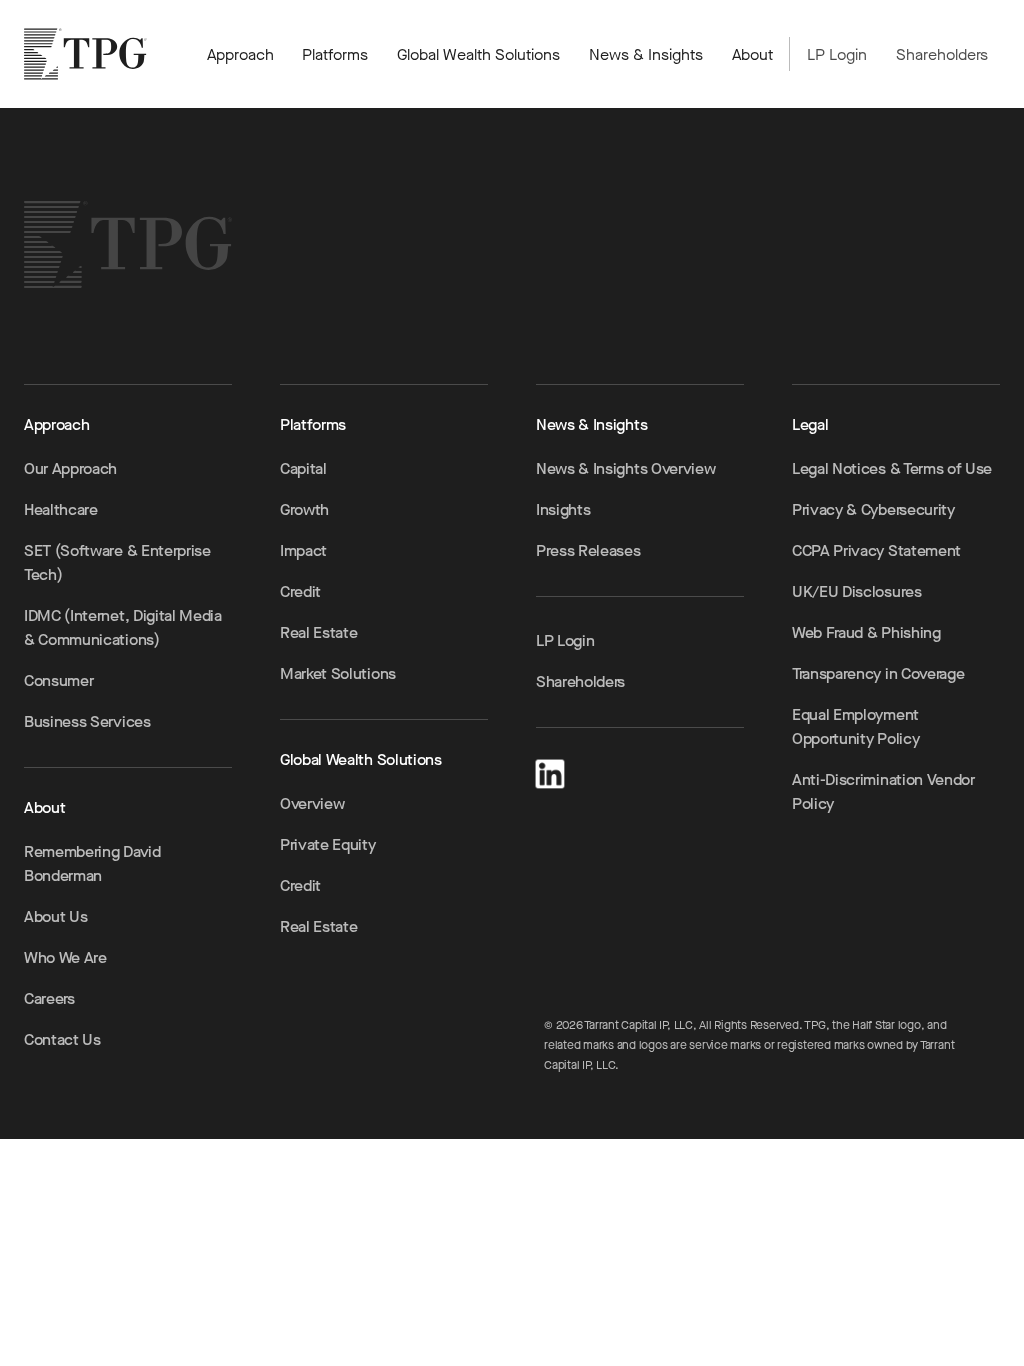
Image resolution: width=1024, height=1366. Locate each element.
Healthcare (61, 509)
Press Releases (588, 550)
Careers (49, 998)
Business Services (87, 721)
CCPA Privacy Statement (876, 550)
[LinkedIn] (550, 770)
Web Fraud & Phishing (866, 632)
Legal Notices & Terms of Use (892, 468)
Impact (303, 550)
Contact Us (62, 1039)
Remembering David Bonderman (92, 863)
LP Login (837, 54)
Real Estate (318, 632)
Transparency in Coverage (878, 673)
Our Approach (70, 468)
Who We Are (65, 957)
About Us (55, 916)
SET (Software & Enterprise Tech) (117, 562)
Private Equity (328, 844)
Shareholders (942, 54)
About (752, 54)
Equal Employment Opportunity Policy (855, 726)
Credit (300, 591)
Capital (303, 468)
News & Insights (646, 54)
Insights (563, 509)
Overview (312, 803)
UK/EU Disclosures (857, 591)
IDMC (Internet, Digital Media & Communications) (123, 627)
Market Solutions (338, 673)
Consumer (58, 680)
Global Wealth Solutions (478, 54)
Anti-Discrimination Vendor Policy (883, 791)
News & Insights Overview (625, 468)
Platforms (335, 54)
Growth (304, 509)
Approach (240, 54)
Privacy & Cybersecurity (873, 509)
